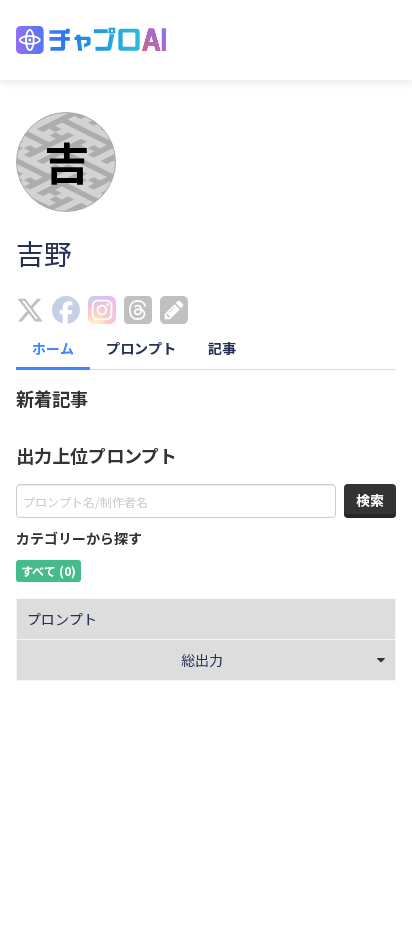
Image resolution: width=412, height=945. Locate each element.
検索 (370, 500)
